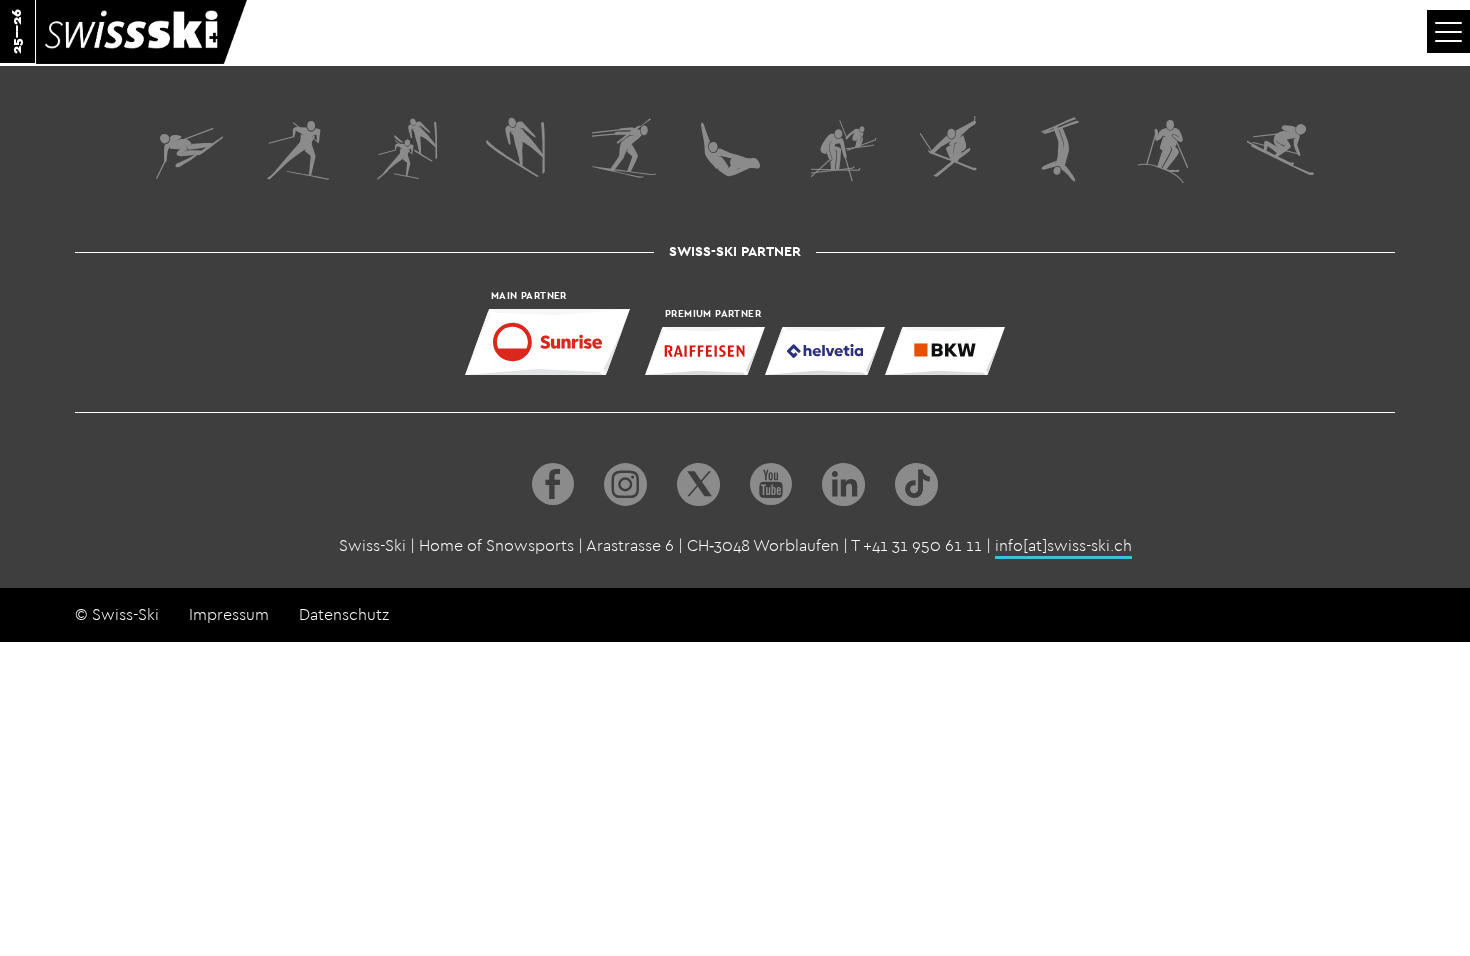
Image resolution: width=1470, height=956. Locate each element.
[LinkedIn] (843, 484)
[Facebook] (553, 484)
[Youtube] (771, 484)
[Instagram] (625, 484)
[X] (698, 484)
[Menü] (1448, 31)
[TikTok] (916, 484)
